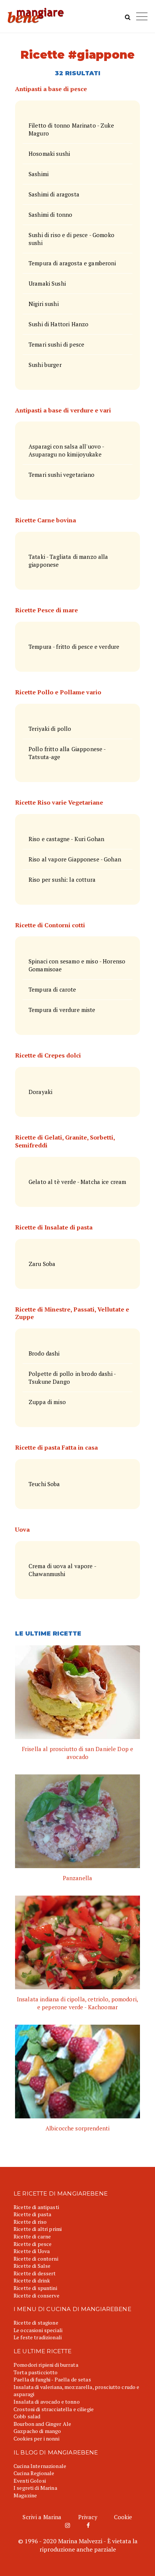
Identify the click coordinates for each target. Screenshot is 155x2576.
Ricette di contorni (36, 2259)
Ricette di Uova (32, 2251)
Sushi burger (45, 365)
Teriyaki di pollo (50, 729)
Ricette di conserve (36, 2295)
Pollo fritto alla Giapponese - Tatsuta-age (67, 753)
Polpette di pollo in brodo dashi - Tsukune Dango (72, 1378)
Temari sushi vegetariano (62, 475)
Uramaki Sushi (47, 283)
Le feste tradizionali (38, 2337)
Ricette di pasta (32, 2214)
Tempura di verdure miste (62, 1010)
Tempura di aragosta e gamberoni (72, 263)
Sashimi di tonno (50, 215)
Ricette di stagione (36, 2323)
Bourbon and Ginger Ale (42, 2424)
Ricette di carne (32, 2236)
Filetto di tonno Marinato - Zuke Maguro (71, 129)
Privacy (88, 2517)
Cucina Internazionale (40, 2466)
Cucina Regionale (34, 2473)
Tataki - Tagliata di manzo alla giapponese (68, 561)
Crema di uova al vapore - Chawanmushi (62, 1570)
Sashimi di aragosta (54, 194)
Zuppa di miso (47, 1402)
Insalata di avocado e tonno (47, 2402)
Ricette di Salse (32, 2266)
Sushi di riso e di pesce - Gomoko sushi (71, 239)
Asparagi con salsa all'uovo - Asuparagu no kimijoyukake (67, 450)
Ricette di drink (32, 2280)
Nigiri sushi (44, 304)
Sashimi (39, 174)
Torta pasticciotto (36, 2372)
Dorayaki (40, 1092)
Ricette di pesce (33, 2244)
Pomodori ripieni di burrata (46, 2365)
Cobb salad (27, 2416)
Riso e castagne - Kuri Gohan (66, 839)
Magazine (25, 2495)
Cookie (123, 2517)
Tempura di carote (52, 989)
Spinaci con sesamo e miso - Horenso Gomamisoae (77, 965)
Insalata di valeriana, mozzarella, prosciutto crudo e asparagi (76, 2391)
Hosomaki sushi (49, 154)
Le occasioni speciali (38, 2330)
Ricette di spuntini (35, 2288)
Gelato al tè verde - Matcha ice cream (77, 1182)
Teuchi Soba (44, 1484)
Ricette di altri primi (38, 2229)
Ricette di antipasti (36, 2207)
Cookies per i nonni (36, 2438)
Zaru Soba (42, 1264)
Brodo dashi (44, 1353)
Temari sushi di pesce (56, 344)
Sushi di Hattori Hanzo (59, 324)
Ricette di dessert (35, 2273)
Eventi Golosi (30, 2481)
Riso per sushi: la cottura (62, 879)
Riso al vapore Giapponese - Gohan (75, 859)
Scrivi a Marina (42, 2517)
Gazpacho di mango (37, 2431)
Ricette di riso (30, 2222)
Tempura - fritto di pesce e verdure (74, 647)
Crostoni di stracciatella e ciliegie (54, 2409)
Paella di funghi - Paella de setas (52, 2379)
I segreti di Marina (35, 2488)
